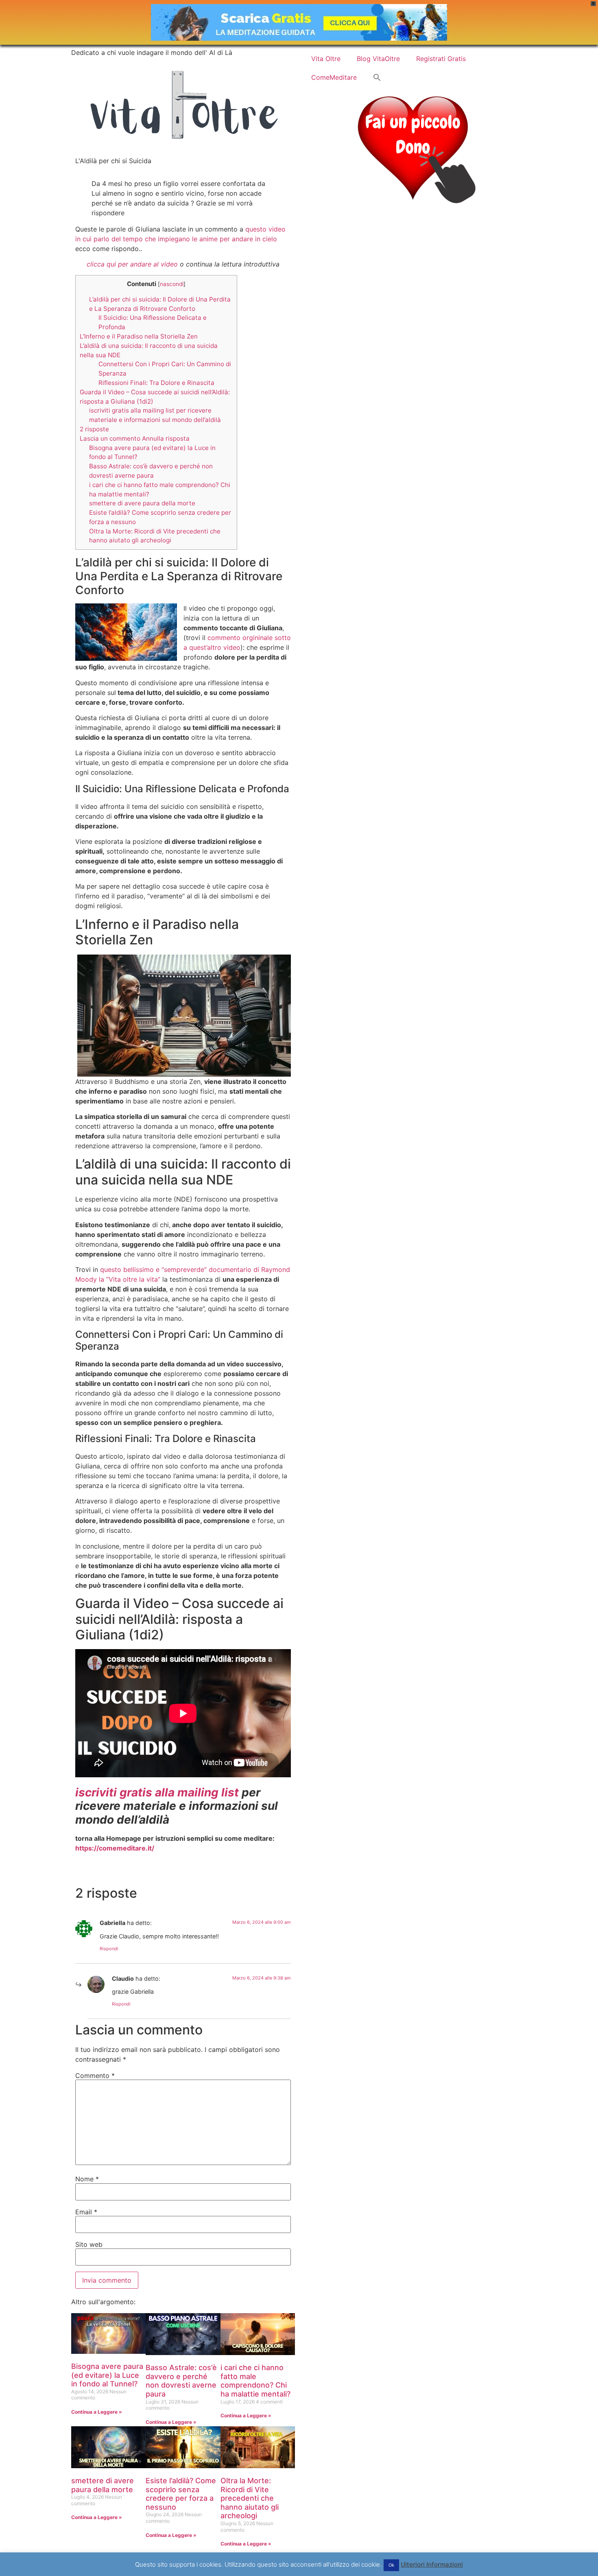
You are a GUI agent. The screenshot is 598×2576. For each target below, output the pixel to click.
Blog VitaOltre (378, 59)
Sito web (89, 2244)
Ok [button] (391, 2565)
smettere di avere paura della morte (142, 503)
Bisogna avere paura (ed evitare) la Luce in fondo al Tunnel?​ (107, 2375)
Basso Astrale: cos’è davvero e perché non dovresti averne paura (181, 2381)
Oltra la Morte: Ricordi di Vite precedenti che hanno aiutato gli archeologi (250, 2498)
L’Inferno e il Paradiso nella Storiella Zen (139, 336)
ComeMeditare (334, 77)
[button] (377, 77)
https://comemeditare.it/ (115, 1848)
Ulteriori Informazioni (432, 2564)
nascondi (172, 284)
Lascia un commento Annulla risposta (135, 438)
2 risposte (94, 429)
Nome (87, 2179)
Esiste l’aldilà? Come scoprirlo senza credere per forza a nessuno (181, 2494)
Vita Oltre (326, 59)
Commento (95, 2076)
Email (86, 2212)
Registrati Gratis (441, 59)
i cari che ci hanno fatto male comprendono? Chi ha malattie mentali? (255, 2381)
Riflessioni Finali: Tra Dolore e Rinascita (156, 383)
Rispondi (109, 1949)
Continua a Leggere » (97, 2412)
